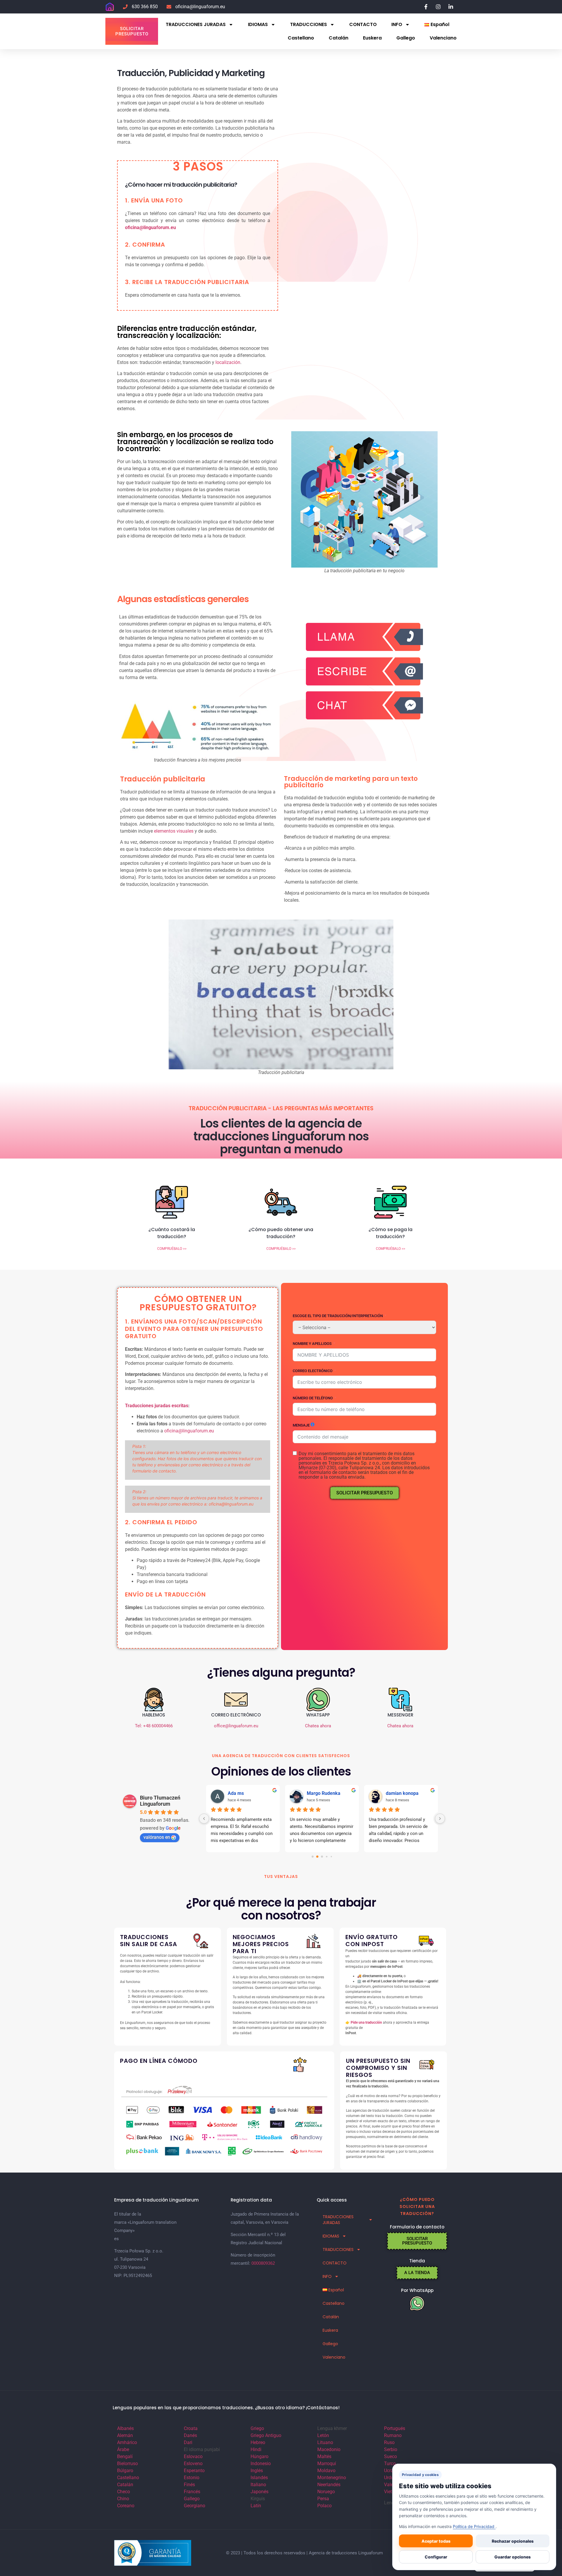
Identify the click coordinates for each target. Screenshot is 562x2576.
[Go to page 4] (331, 1856)
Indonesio (261, 2464)
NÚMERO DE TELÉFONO (313, 1398)
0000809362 (263, 2263)
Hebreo (258, 2442)
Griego (257, 2428)
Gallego (406, 38)
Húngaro (259, 2456)
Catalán (339, 38)
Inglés (257, 2471)
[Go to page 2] (322, 1857)
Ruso (389, 2442)
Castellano (301, 38)
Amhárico (127, 2442)
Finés (189, 2485)
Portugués (395, 2428)
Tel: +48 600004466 (154, 1726)
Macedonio (329, 2449)
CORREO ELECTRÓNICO (313, 1371)
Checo (124, 2492)
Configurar (436, 2557)
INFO (397, 24)
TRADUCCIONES (309, 24)
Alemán (125, 2435)
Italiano (258, 2485)
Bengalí (125, 2456)
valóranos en (157, 1837)
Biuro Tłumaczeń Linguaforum (160, 1801)
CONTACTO (363, 24)
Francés (192, 2492)
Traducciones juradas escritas (157, 1406)
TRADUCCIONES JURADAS (196, 24)
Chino (123, 2499)
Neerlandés (329, 2485)
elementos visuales (174, 831)
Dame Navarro (322, 1793)
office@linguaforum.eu (236, 1726)
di (259, 2449)
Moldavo (326, 2471)
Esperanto (194, 2471)
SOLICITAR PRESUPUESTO (365, 1493)
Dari (188, 2442)
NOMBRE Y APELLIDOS (312, 1344)
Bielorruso (127, 2464)
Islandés (259, 2478)
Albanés (125, 2428)
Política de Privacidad (474, 2526)
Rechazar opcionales (513, 2541)
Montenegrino (332, 2478)
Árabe (123, 2449)
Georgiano (195, 2506)
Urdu (389, 2478)
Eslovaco (193, 2456)
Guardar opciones (513, 2557)
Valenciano (443, 38)
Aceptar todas (436, 2541)
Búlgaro (125, 2471)
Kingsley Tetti (242, 1793)
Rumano (393, 2435)
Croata (191, 2428)
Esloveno (193, 2464)
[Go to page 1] (317, 1856)
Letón (323, 2435)
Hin (254, 2449)
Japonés (259, 2492)
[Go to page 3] (327, 1856)
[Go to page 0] (312, 1856)
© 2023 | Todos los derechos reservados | (267, 2553)
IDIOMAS (258, 24)
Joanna (394, 1793)
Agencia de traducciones (333, 2553)
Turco (390, 2464)
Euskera (372, 38)
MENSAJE (301, 1425)
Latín (256, 2506)
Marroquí (327, 2464)
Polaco (324, 2506)
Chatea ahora (318, 1726)
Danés (190, 2435)
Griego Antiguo (266, 2435)
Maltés (324, 2456)
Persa (323, 2499)
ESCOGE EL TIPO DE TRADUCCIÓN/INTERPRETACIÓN (338, 1316)
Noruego (326, 2492)
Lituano (325, 2442)
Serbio (391, 2449)
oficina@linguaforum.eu (189, 1431)
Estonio (192, 2478)
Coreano (126, 2506)
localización (228, 362)
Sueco (390, 2456)
